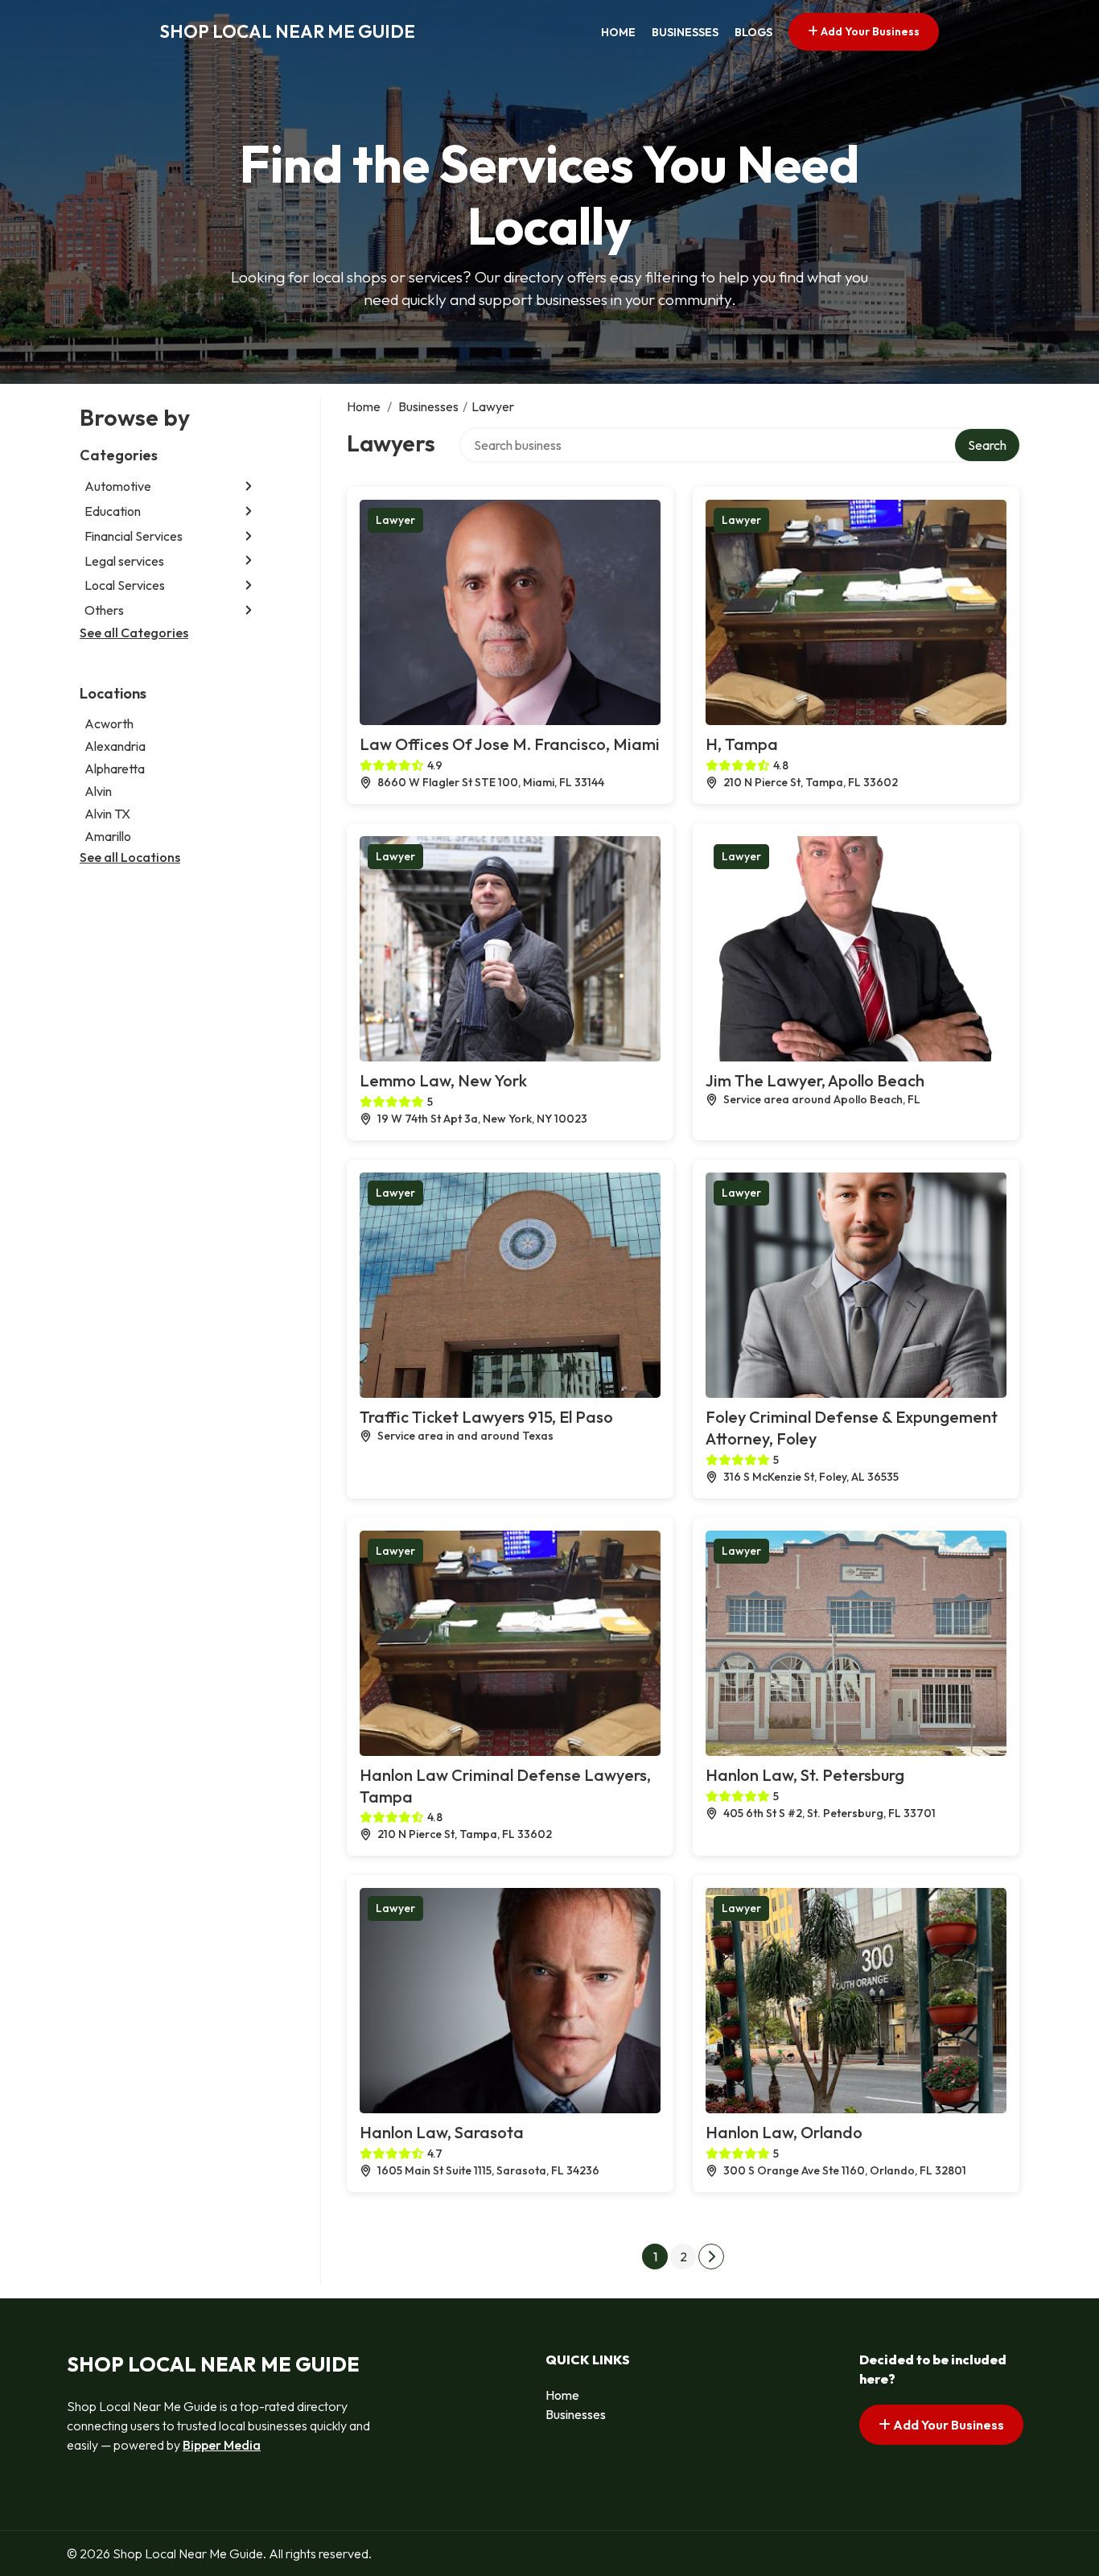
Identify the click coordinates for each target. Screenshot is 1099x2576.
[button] (249, 486)
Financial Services (134, 536)
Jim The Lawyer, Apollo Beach (815, 1080)
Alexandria (115, 745)
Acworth (109, 723)
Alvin (98, 790)
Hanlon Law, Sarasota (442, 2132)
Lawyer (395, 520)
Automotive (118, 486)
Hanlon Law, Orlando (784, 2132)
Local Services (125, 585)
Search (987, 445)
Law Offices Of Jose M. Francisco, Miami (510, 744)
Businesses (685, 32)
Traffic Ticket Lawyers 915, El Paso (486, 1417)
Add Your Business (869, 31)
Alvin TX (107, 813)
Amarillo (108, 835)
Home (618, 32)
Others (104, 610)
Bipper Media (222, 2445)
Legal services (124, 560)
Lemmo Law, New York (443, 1080)
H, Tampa (742, 744)
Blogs (753, 32)
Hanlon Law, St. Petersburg (805, 1775)
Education (113, 511)
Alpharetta (115, 768)
